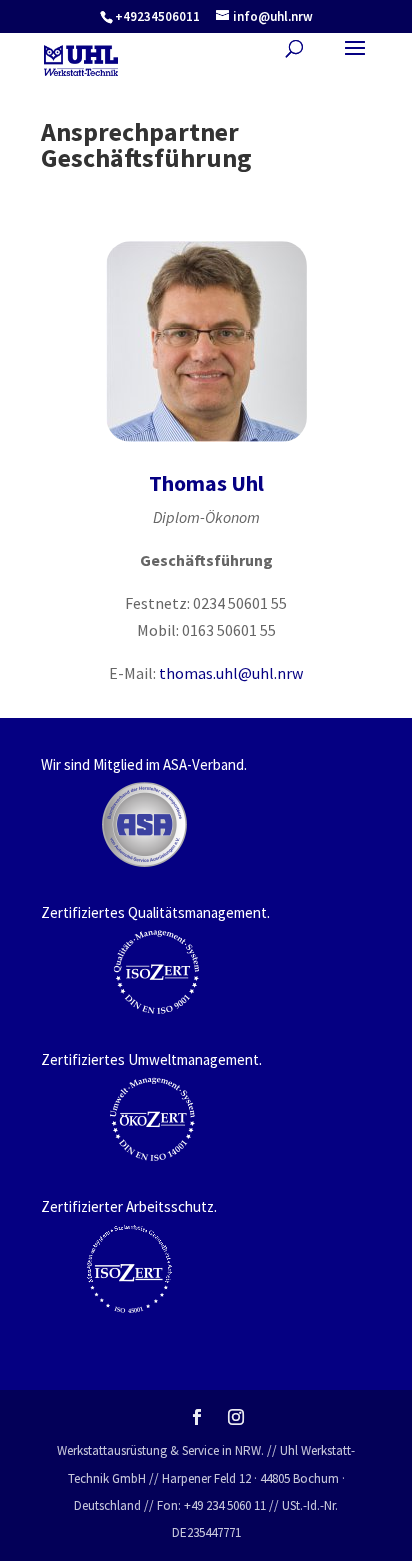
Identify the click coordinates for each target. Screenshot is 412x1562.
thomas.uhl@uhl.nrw (231, 673)
